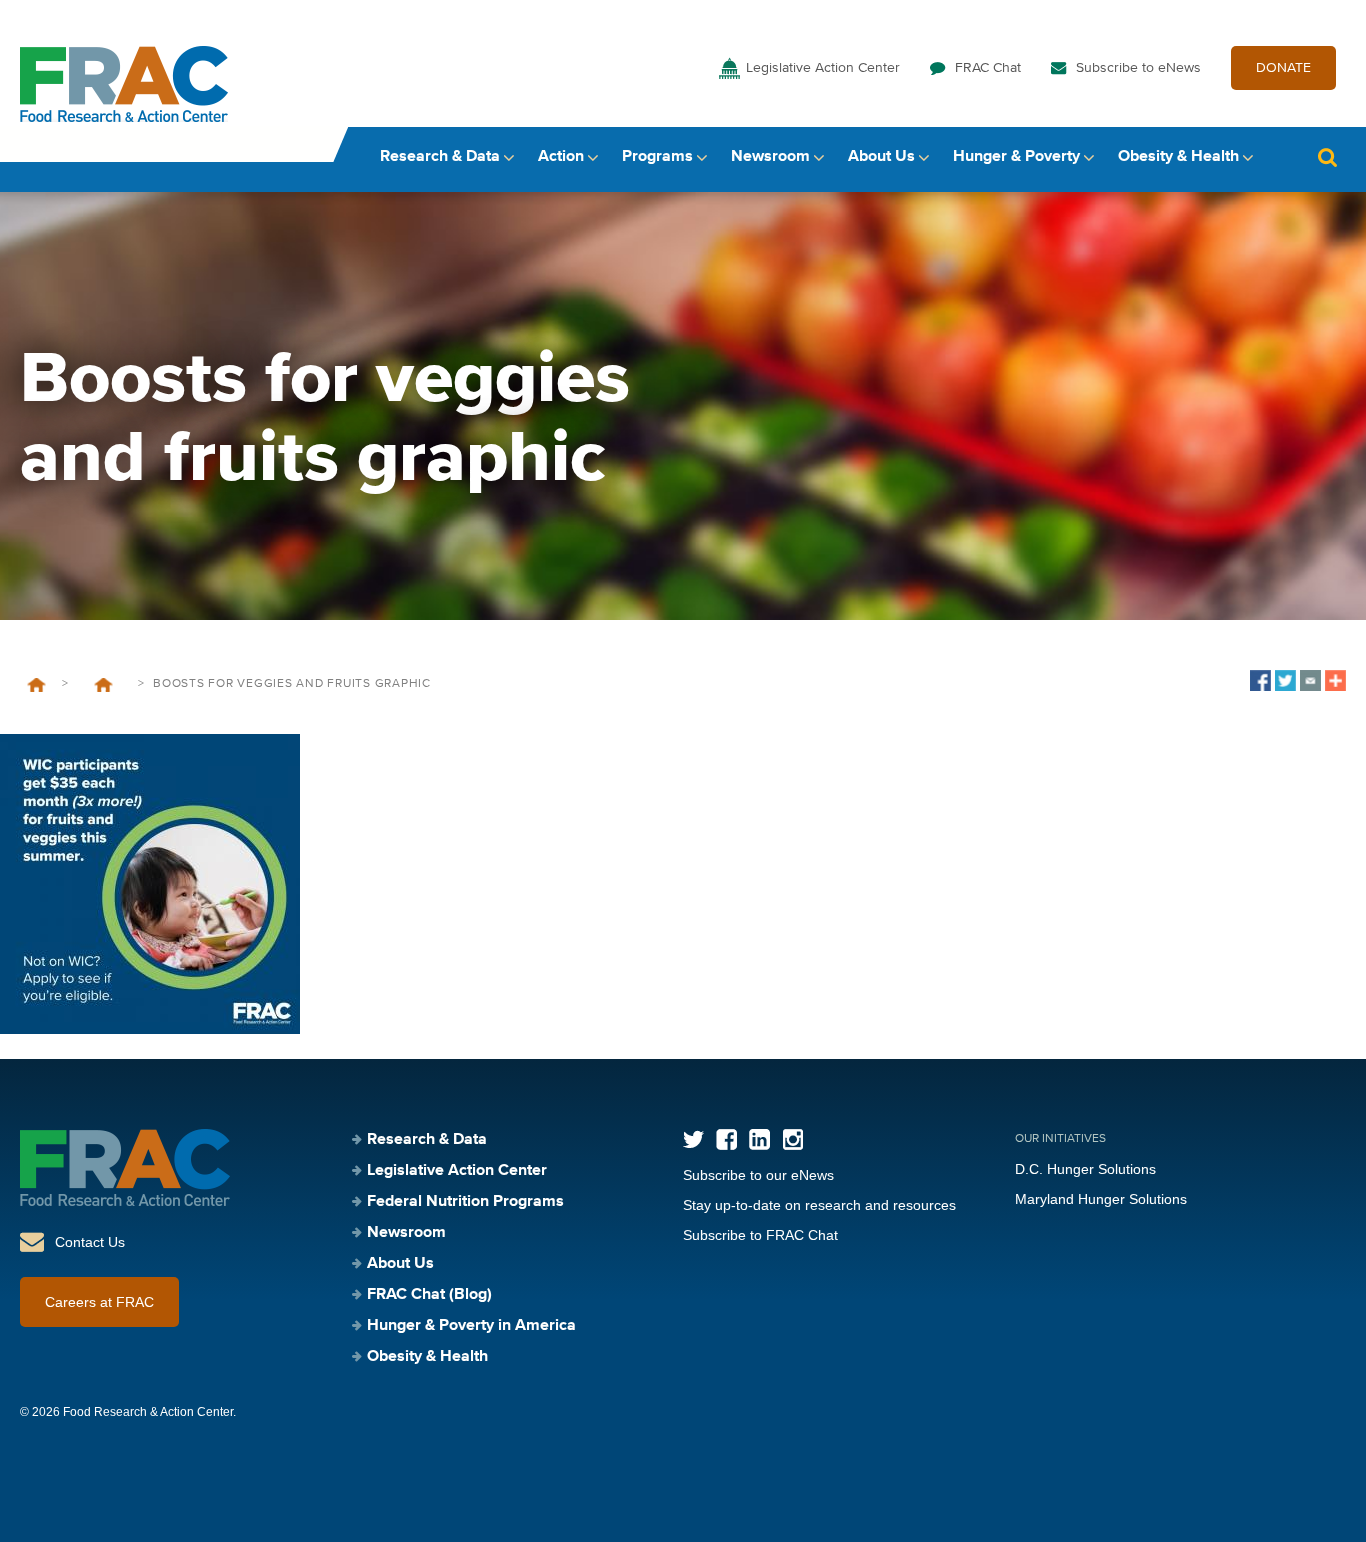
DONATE (1283, 68)
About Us (881, 157)
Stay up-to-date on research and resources (819, 1205)
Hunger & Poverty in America (471, 1326)
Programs (657, 157)
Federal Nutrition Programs (465, 1202)
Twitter (693, 1139)
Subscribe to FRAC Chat (760, 1235)
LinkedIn (759, 1139)
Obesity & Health (1178, 157)
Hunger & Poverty (1016, 157)
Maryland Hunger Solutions (1101, 1199)
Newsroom (770, 157)
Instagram (792, 1139)
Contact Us (90, 1242)
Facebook (726, 1139)
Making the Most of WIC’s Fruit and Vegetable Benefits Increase (103, 685)
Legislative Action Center (823, 68)
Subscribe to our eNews (758, 1175)
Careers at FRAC (99, 1302)
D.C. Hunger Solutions (1085, 1169)
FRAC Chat (988, 68)
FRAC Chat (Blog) (429, 1295)
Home (36, 685)
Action (561, 157)
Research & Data (440, 157)
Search (1327, 157)
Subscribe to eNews (1138, 68)
